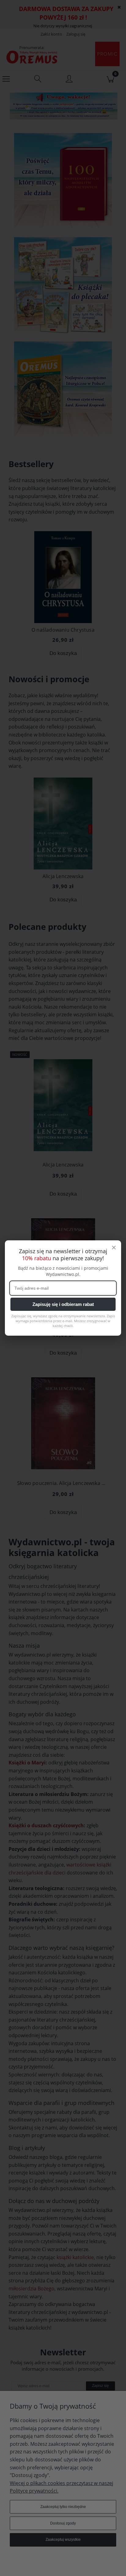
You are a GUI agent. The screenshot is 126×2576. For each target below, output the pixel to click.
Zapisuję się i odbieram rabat (63, 1304)
